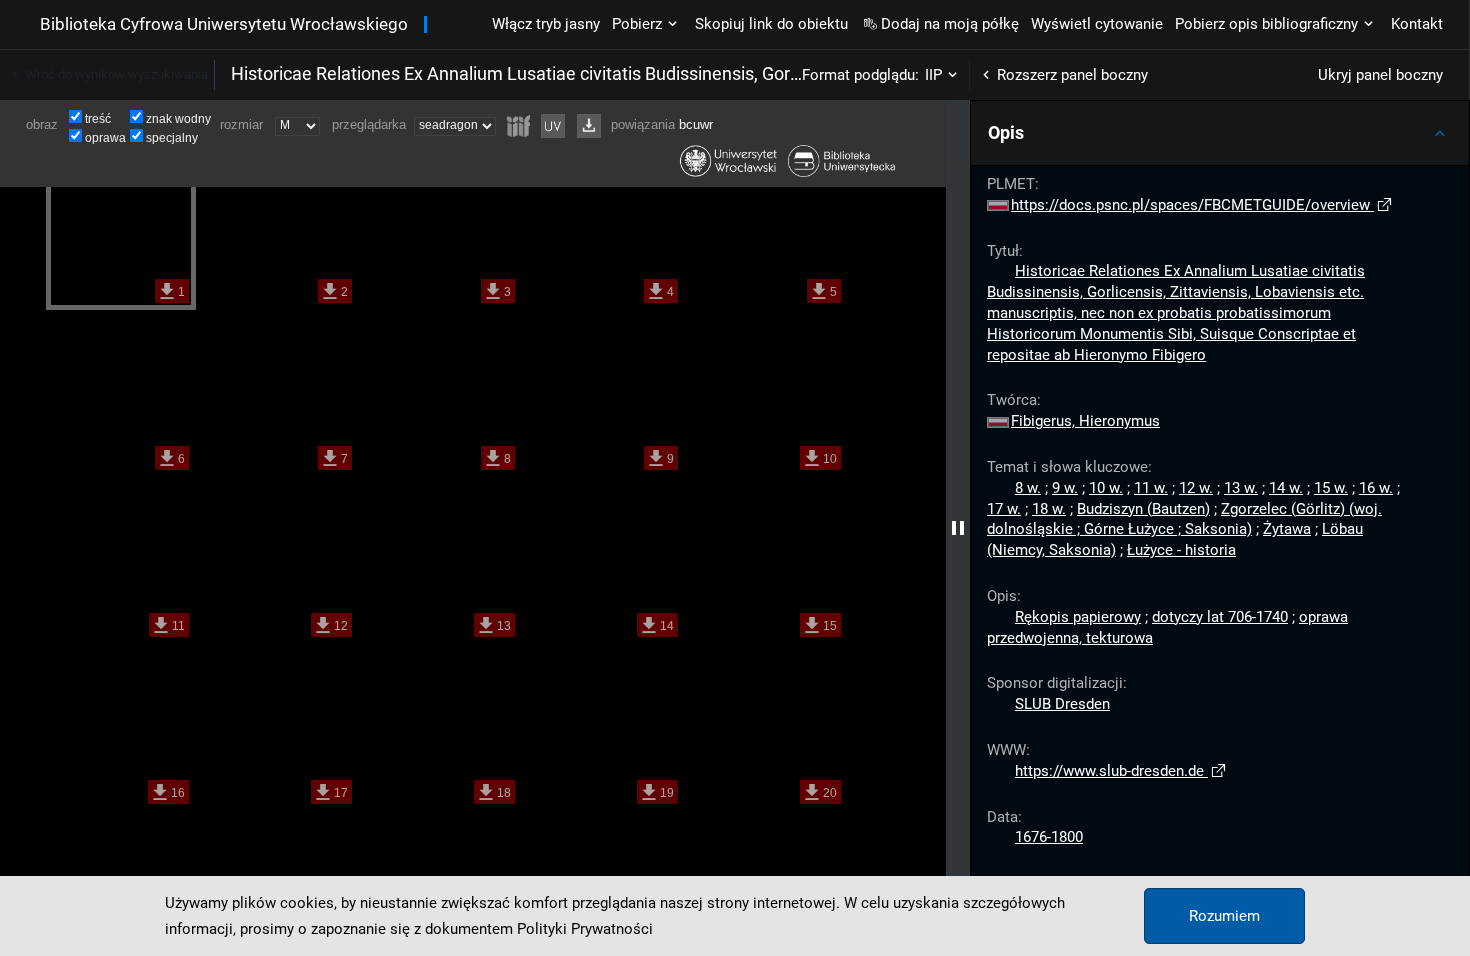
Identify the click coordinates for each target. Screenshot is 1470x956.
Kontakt (1417, 24)
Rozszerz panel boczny (1072, 75)
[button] (1220, 133)
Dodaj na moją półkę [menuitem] (950, 24)
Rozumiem (1224, 916)
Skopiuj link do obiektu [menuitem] (771, 24)
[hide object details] (958, 528)
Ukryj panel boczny (1380, 75)
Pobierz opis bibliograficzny (1266, 24)
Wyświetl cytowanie (1097, 24)
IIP (933, 75)
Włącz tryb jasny (546, 24)
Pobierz (637, 24)
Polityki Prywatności (585, 929)
